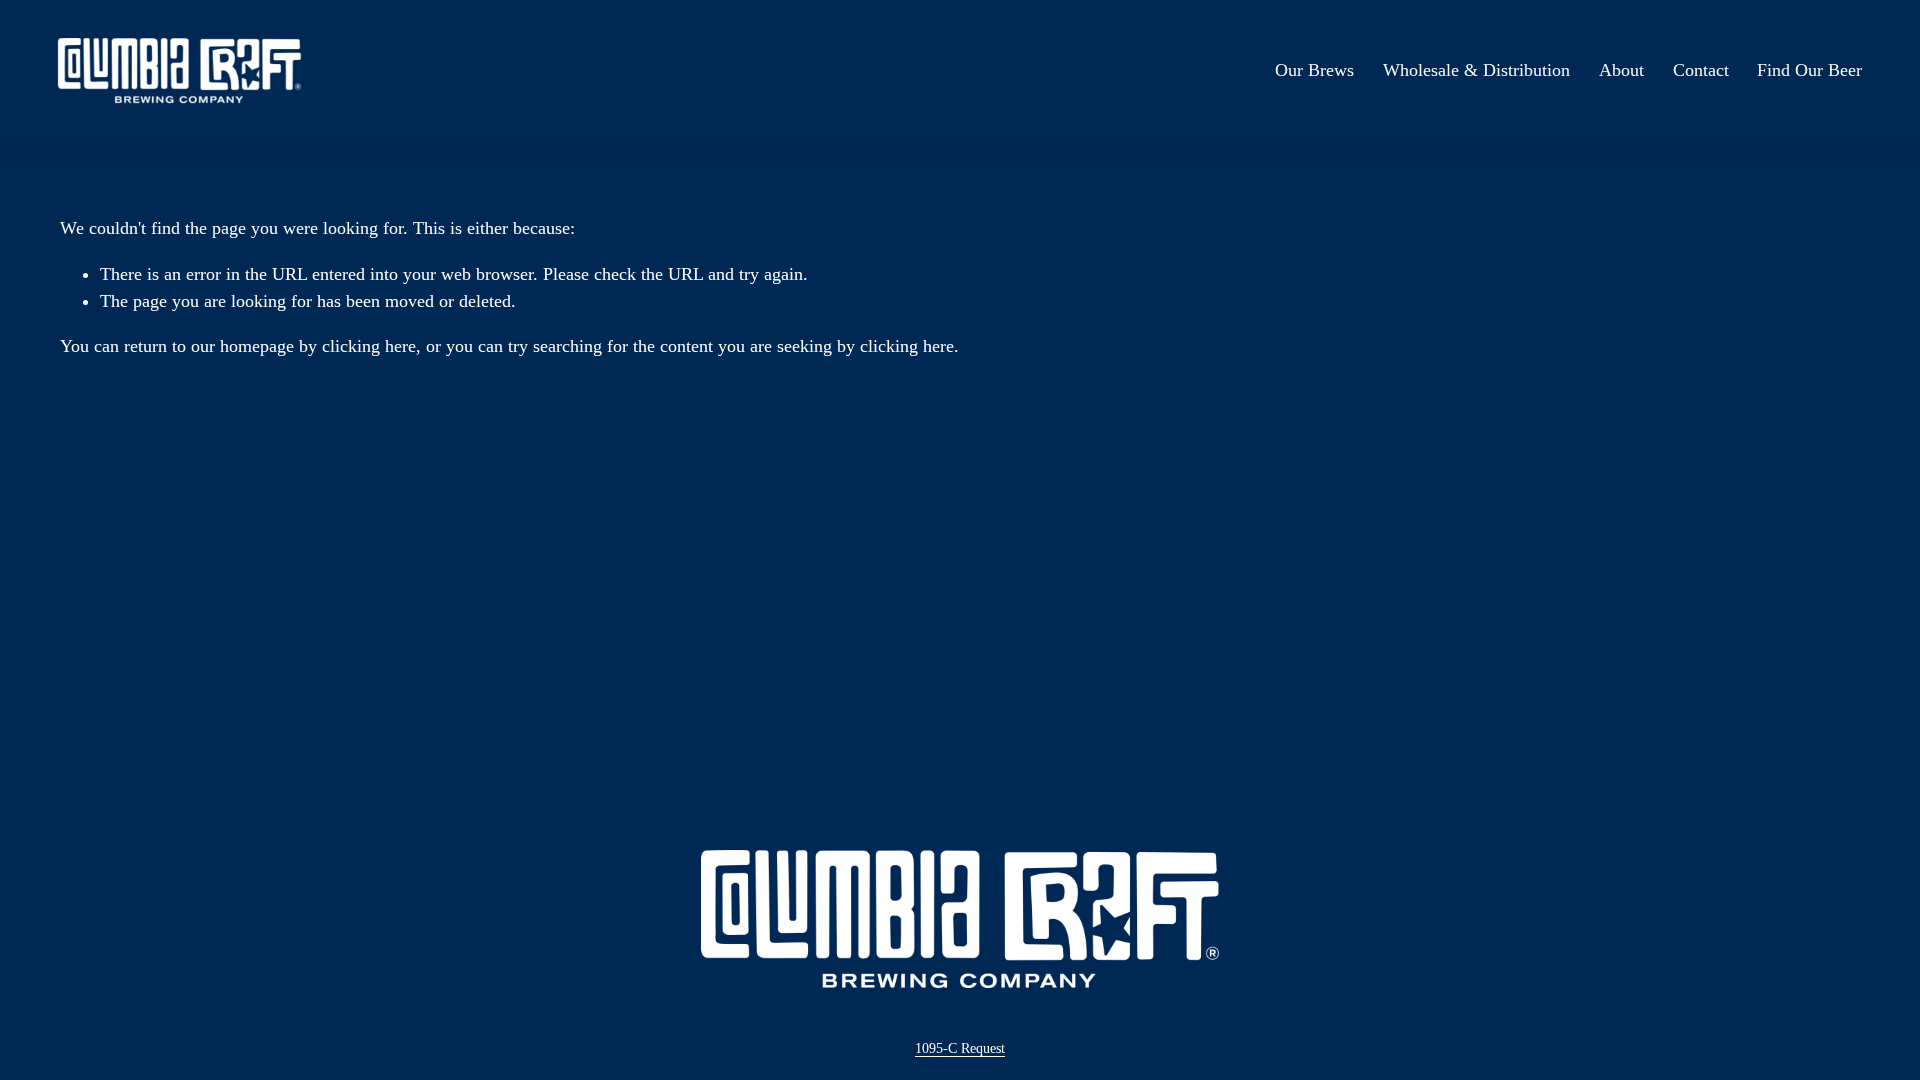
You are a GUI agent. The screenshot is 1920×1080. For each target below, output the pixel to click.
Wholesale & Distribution (1476, 70)
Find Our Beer (1809, 70)
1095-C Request (960, 1048)
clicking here (369, 346)
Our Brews (1314, 70)
